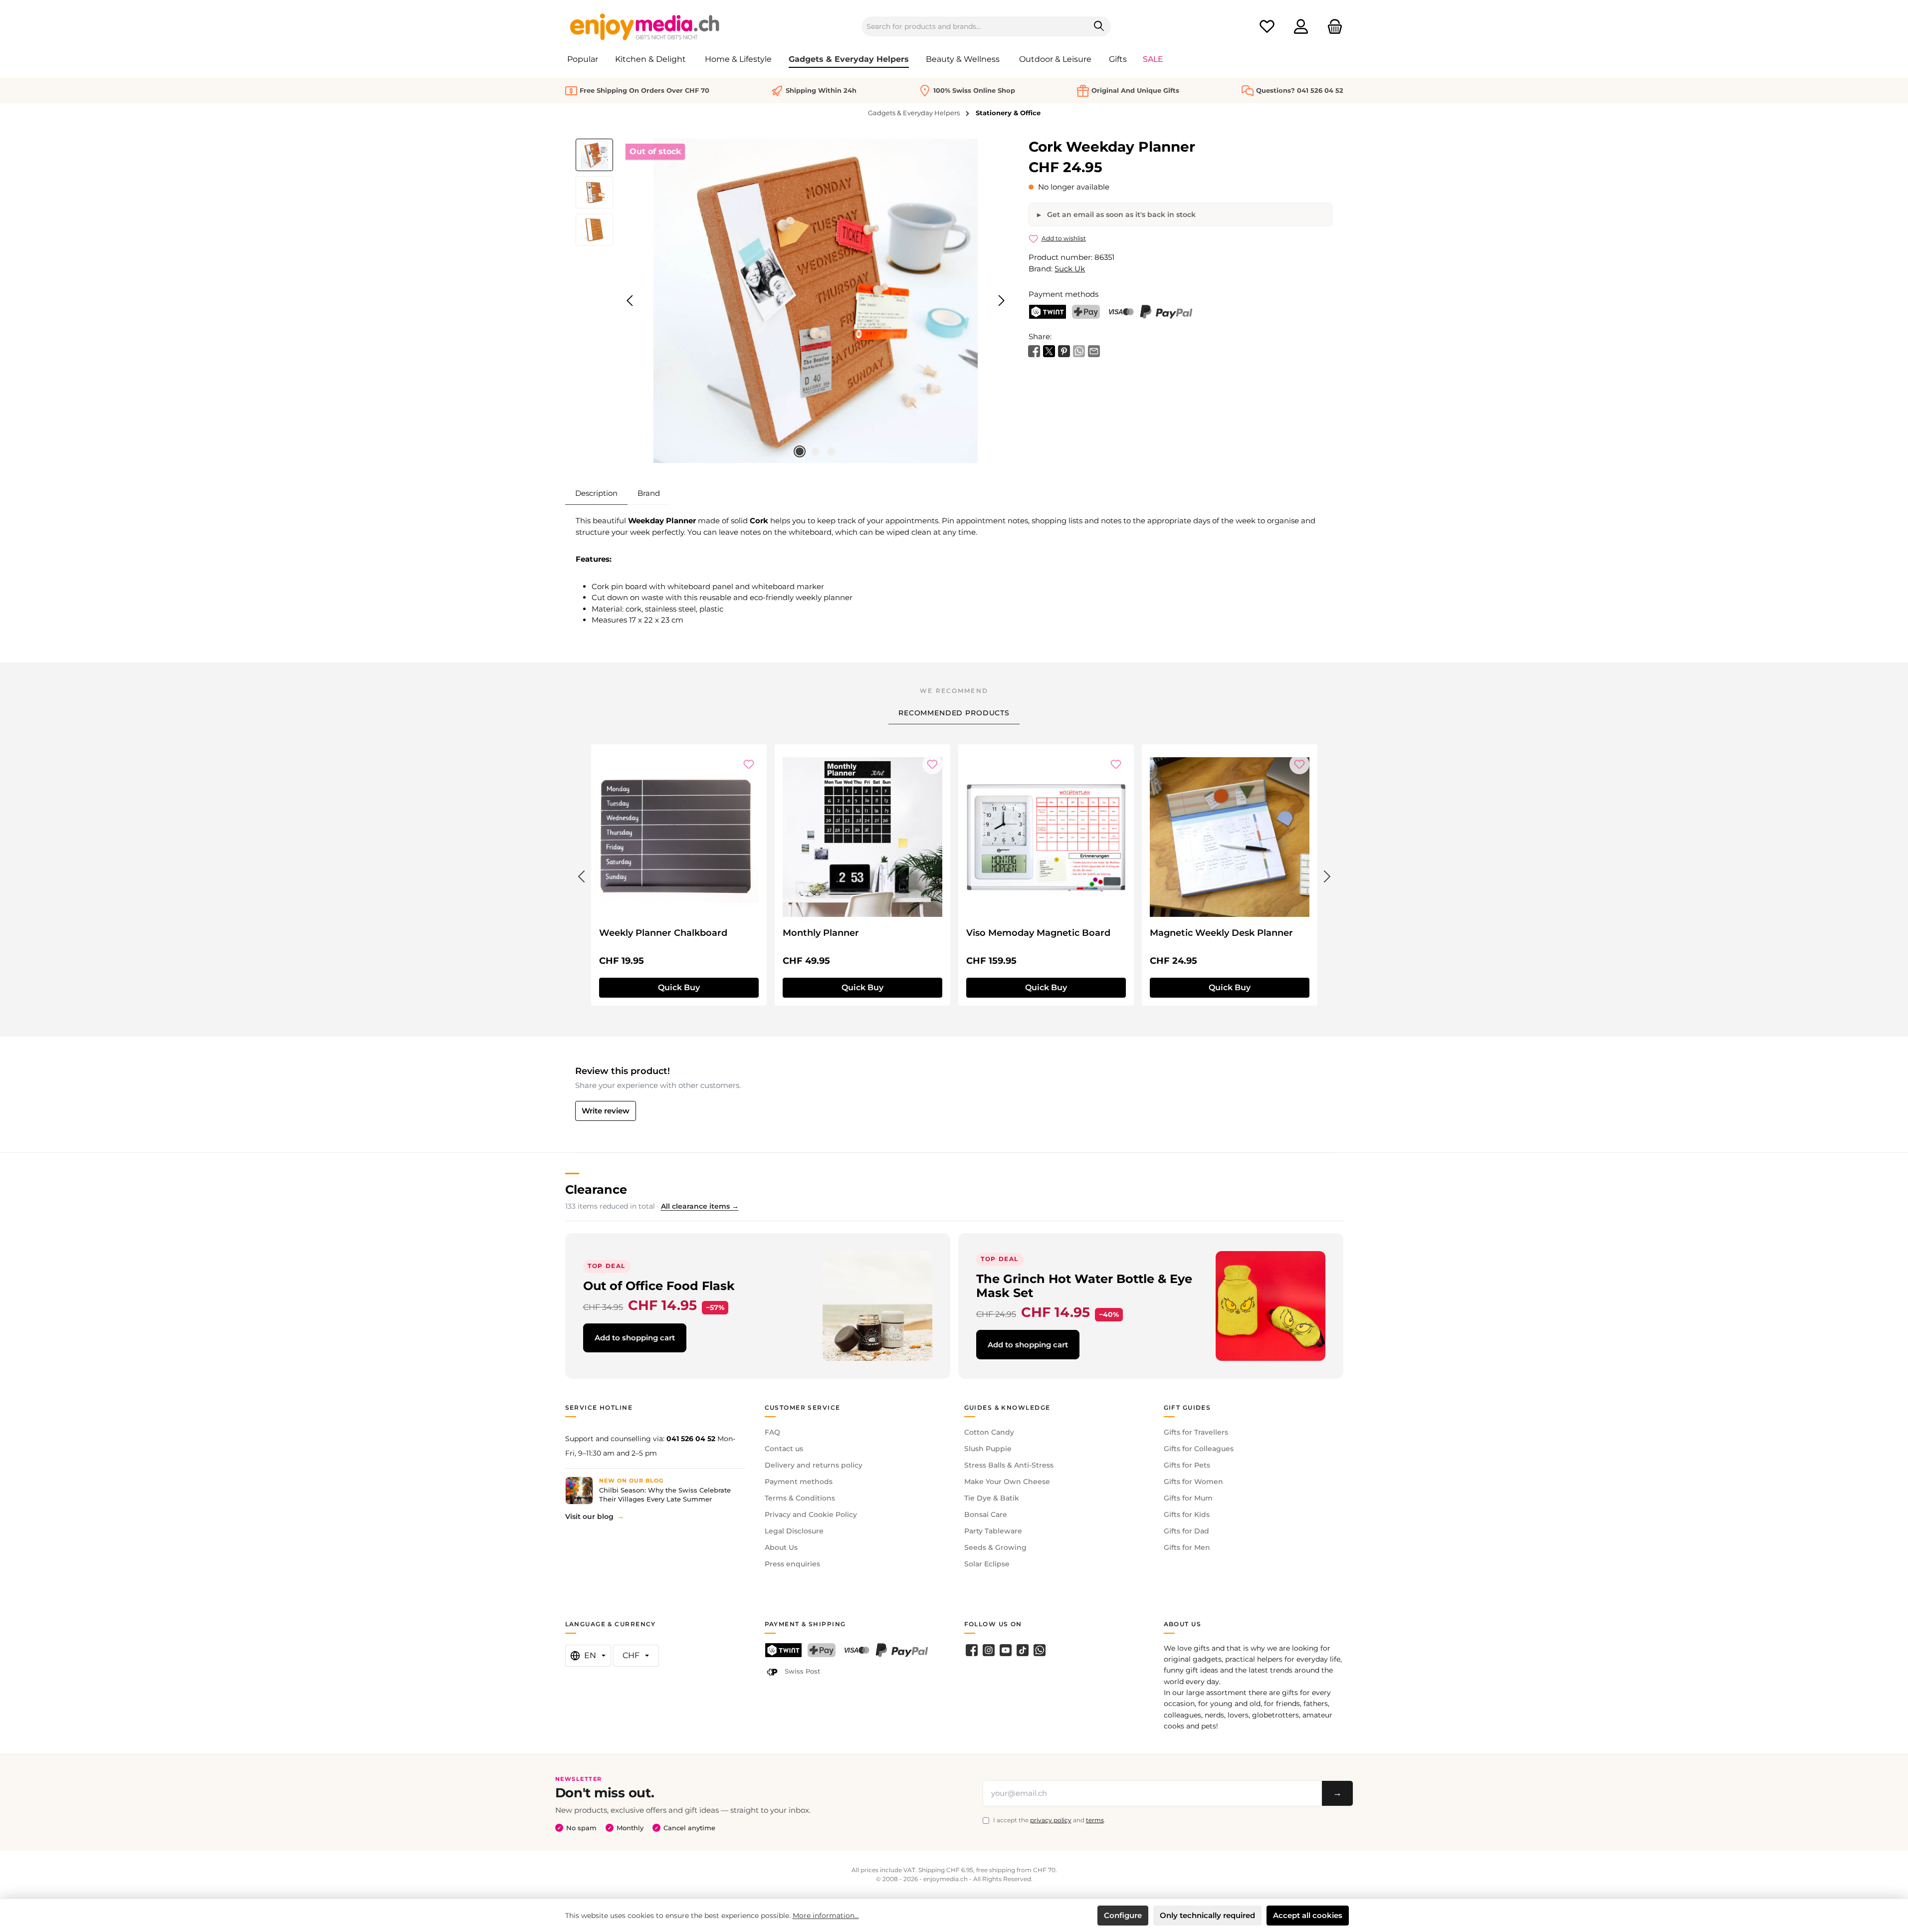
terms (1095, 1820)
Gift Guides (1187, 1407)
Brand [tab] (649, 493)
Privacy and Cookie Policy (811, 1514)
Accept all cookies (1308, 1915)
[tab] (596, 493)
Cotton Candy (989, 1432)
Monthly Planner (821, 933)
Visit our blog (589, 1516)
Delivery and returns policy (814, 1465)
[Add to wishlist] (749, 764)
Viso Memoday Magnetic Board (1038, 933)
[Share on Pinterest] (1064, 350)
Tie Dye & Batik (992, 1498)
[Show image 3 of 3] (832, 451)
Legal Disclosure (794, 1531)
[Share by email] (1094, 350)
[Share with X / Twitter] (1049, 350)
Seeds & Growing (995, 1547)
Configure (1123, 1915)
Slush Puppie (988, 1449)
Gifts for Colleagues (1199, 1449)
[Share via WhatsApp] (1079, 350)
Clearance (596, 1189)
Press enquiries (792, 1564)
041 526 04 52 (691, 1439)
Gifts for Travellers (1196, 1432)
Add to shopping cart (635, 1338)
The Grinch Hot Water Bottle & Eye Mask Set (1084, 1286)
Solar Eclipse (987, 1564)
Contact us (784, 1449)
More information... (826, 1916)
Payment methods (799, 1482)
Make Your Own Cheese (1007, 1482)
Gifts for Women (1193, 1482)
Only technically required (1207, 1915)
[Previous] (631, 301)
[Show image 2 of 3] (816, 451)
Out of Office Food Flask (659, 1286)
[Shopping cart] (1332, 27)
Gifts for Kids (1187, 1514)
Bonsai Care (986, 1514)
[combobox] (975, 26)
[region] (792, 301)
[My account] (1301, 27)
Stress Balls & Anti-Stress (1009, 1465)
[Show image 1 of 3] (800, 451)
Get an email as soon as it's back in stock (1120, 215)
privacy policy (1051, 1820)
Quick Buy (679, 987)
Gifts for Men (1187, 1547)
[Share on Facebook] (1034, 350)
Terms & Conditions (800, 1498)
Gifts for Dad (1186, 1531)
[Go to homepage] (645, 26)
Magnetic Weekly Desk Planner (1221, 933)
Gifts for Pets (1187, 1465)
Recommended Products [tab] (954, 713)
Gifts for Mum (1188, 1498)
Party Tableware (993, 1531)
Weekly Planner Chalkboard (663, 933)
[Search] (1099, 26)
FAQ (772, 1432)
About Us (781, 1547)
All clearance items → (700, 1206)
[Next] (1001, 301)
